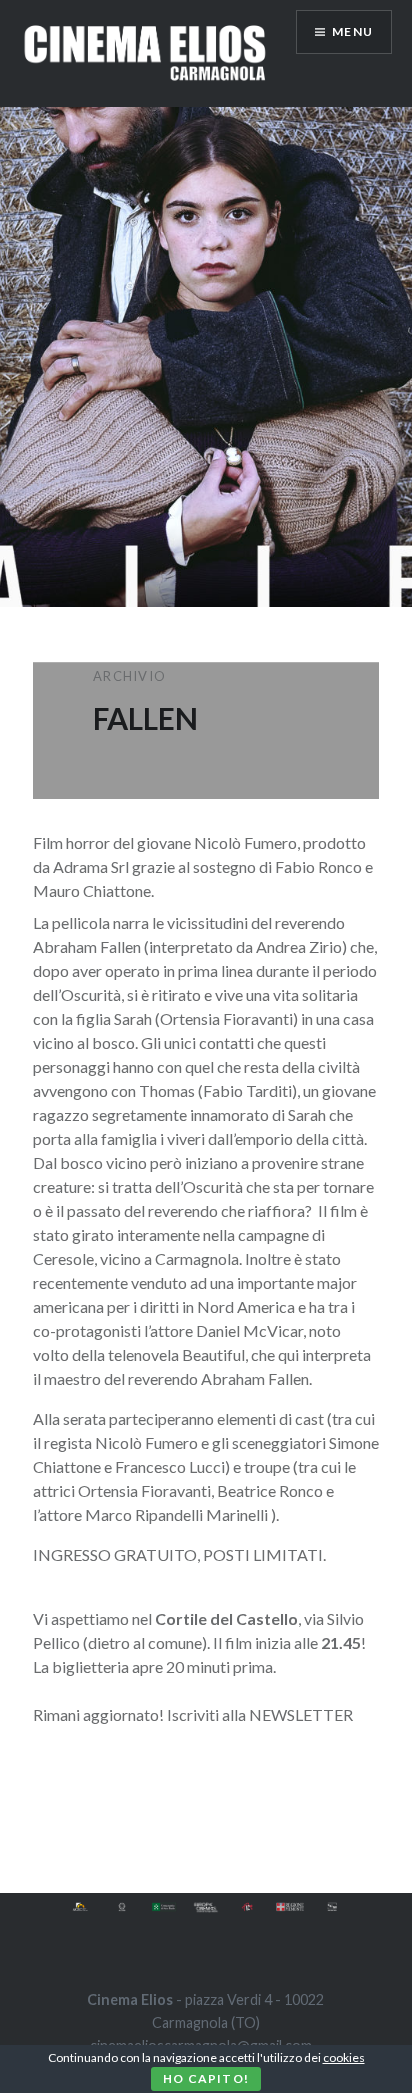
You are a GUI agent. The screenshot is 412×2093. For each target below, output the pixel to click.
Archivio (129, 676)
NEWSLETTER (301, 1714)
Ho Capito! (206, 2078)
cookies (344, 2057)
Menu (352, 31)
